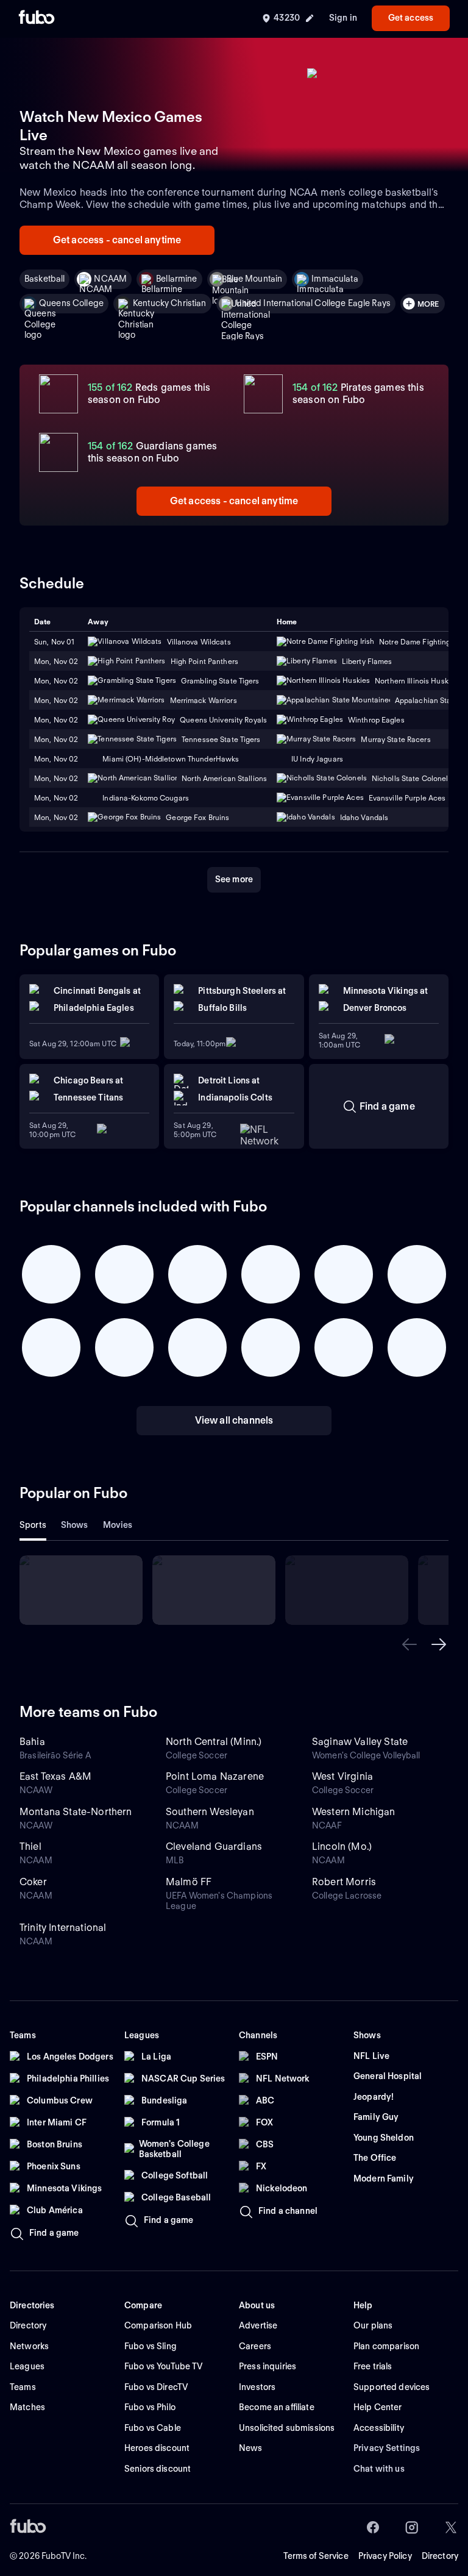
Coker (33, 1882)
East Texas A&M (55, 1776)
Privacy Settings (387, 2448)
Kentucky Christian (170, 303)
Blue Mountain (255, 279)
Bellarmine (176, 279)
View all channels (234, 1420)
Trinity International (63, 1928)
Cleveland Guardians (214, 1846)
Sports (33, 1525)
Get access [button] (411, 18)
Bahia (32, 1742)
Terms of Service (316, 2556)
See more (234, 879)
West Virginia (342, 1776)
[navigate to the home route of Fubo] (37, 18)
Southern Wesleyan (210, 1812)
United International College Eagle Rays (313, 303)
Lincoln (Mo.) (342, 1846)
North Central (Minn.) (214, 1742)
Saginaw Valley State (360, 1742)
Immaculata (335, 279)
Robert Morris (344, 1882)
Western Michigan (354, 1812)
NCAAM (110, 279)
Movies (118, 1525)
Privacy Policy (385, 2556)
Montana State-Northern (76, 1812)
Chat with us (379, 2469)
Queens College (71, 303)
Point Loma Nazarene (215, 1776)
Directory (440, 2556)
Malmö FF (189, 1882)
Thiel (30, 1846)
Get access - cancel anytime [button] (117, 240)
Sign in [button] (343, 18)
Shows (75, 1525)
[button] (409, 1644)
